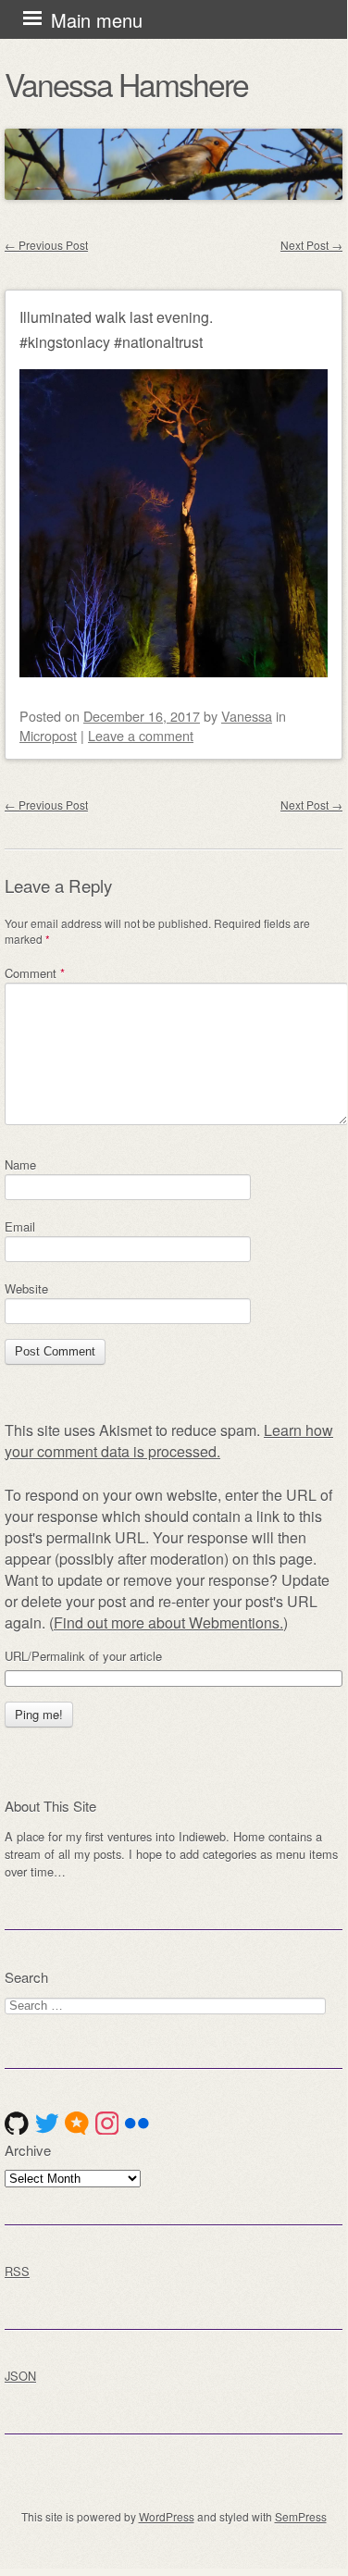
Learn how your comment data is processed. (169, 1441)
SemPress (301, 2516)
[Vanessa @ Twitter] (47, 2124)
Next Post (311, 245)
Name (20, 1164)
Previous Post (46, 245)
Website (26, 1288)
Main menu (97, 20)
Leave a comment (141, 735)
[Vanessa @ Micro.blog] (77, 2124)
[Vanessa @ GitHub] (17, 2124)
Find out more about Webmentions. (168, 1622)
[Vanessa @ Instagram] (107, 2124)
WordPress (167, 2516)
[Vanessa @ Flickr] (137, 2124)
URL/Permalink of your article (83, 1656)
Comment (35, 973)
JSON (20, 2376)
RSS (17, 2271)
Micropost (48, 735)
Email (20, 1226)
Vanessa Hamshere (126, 84)
